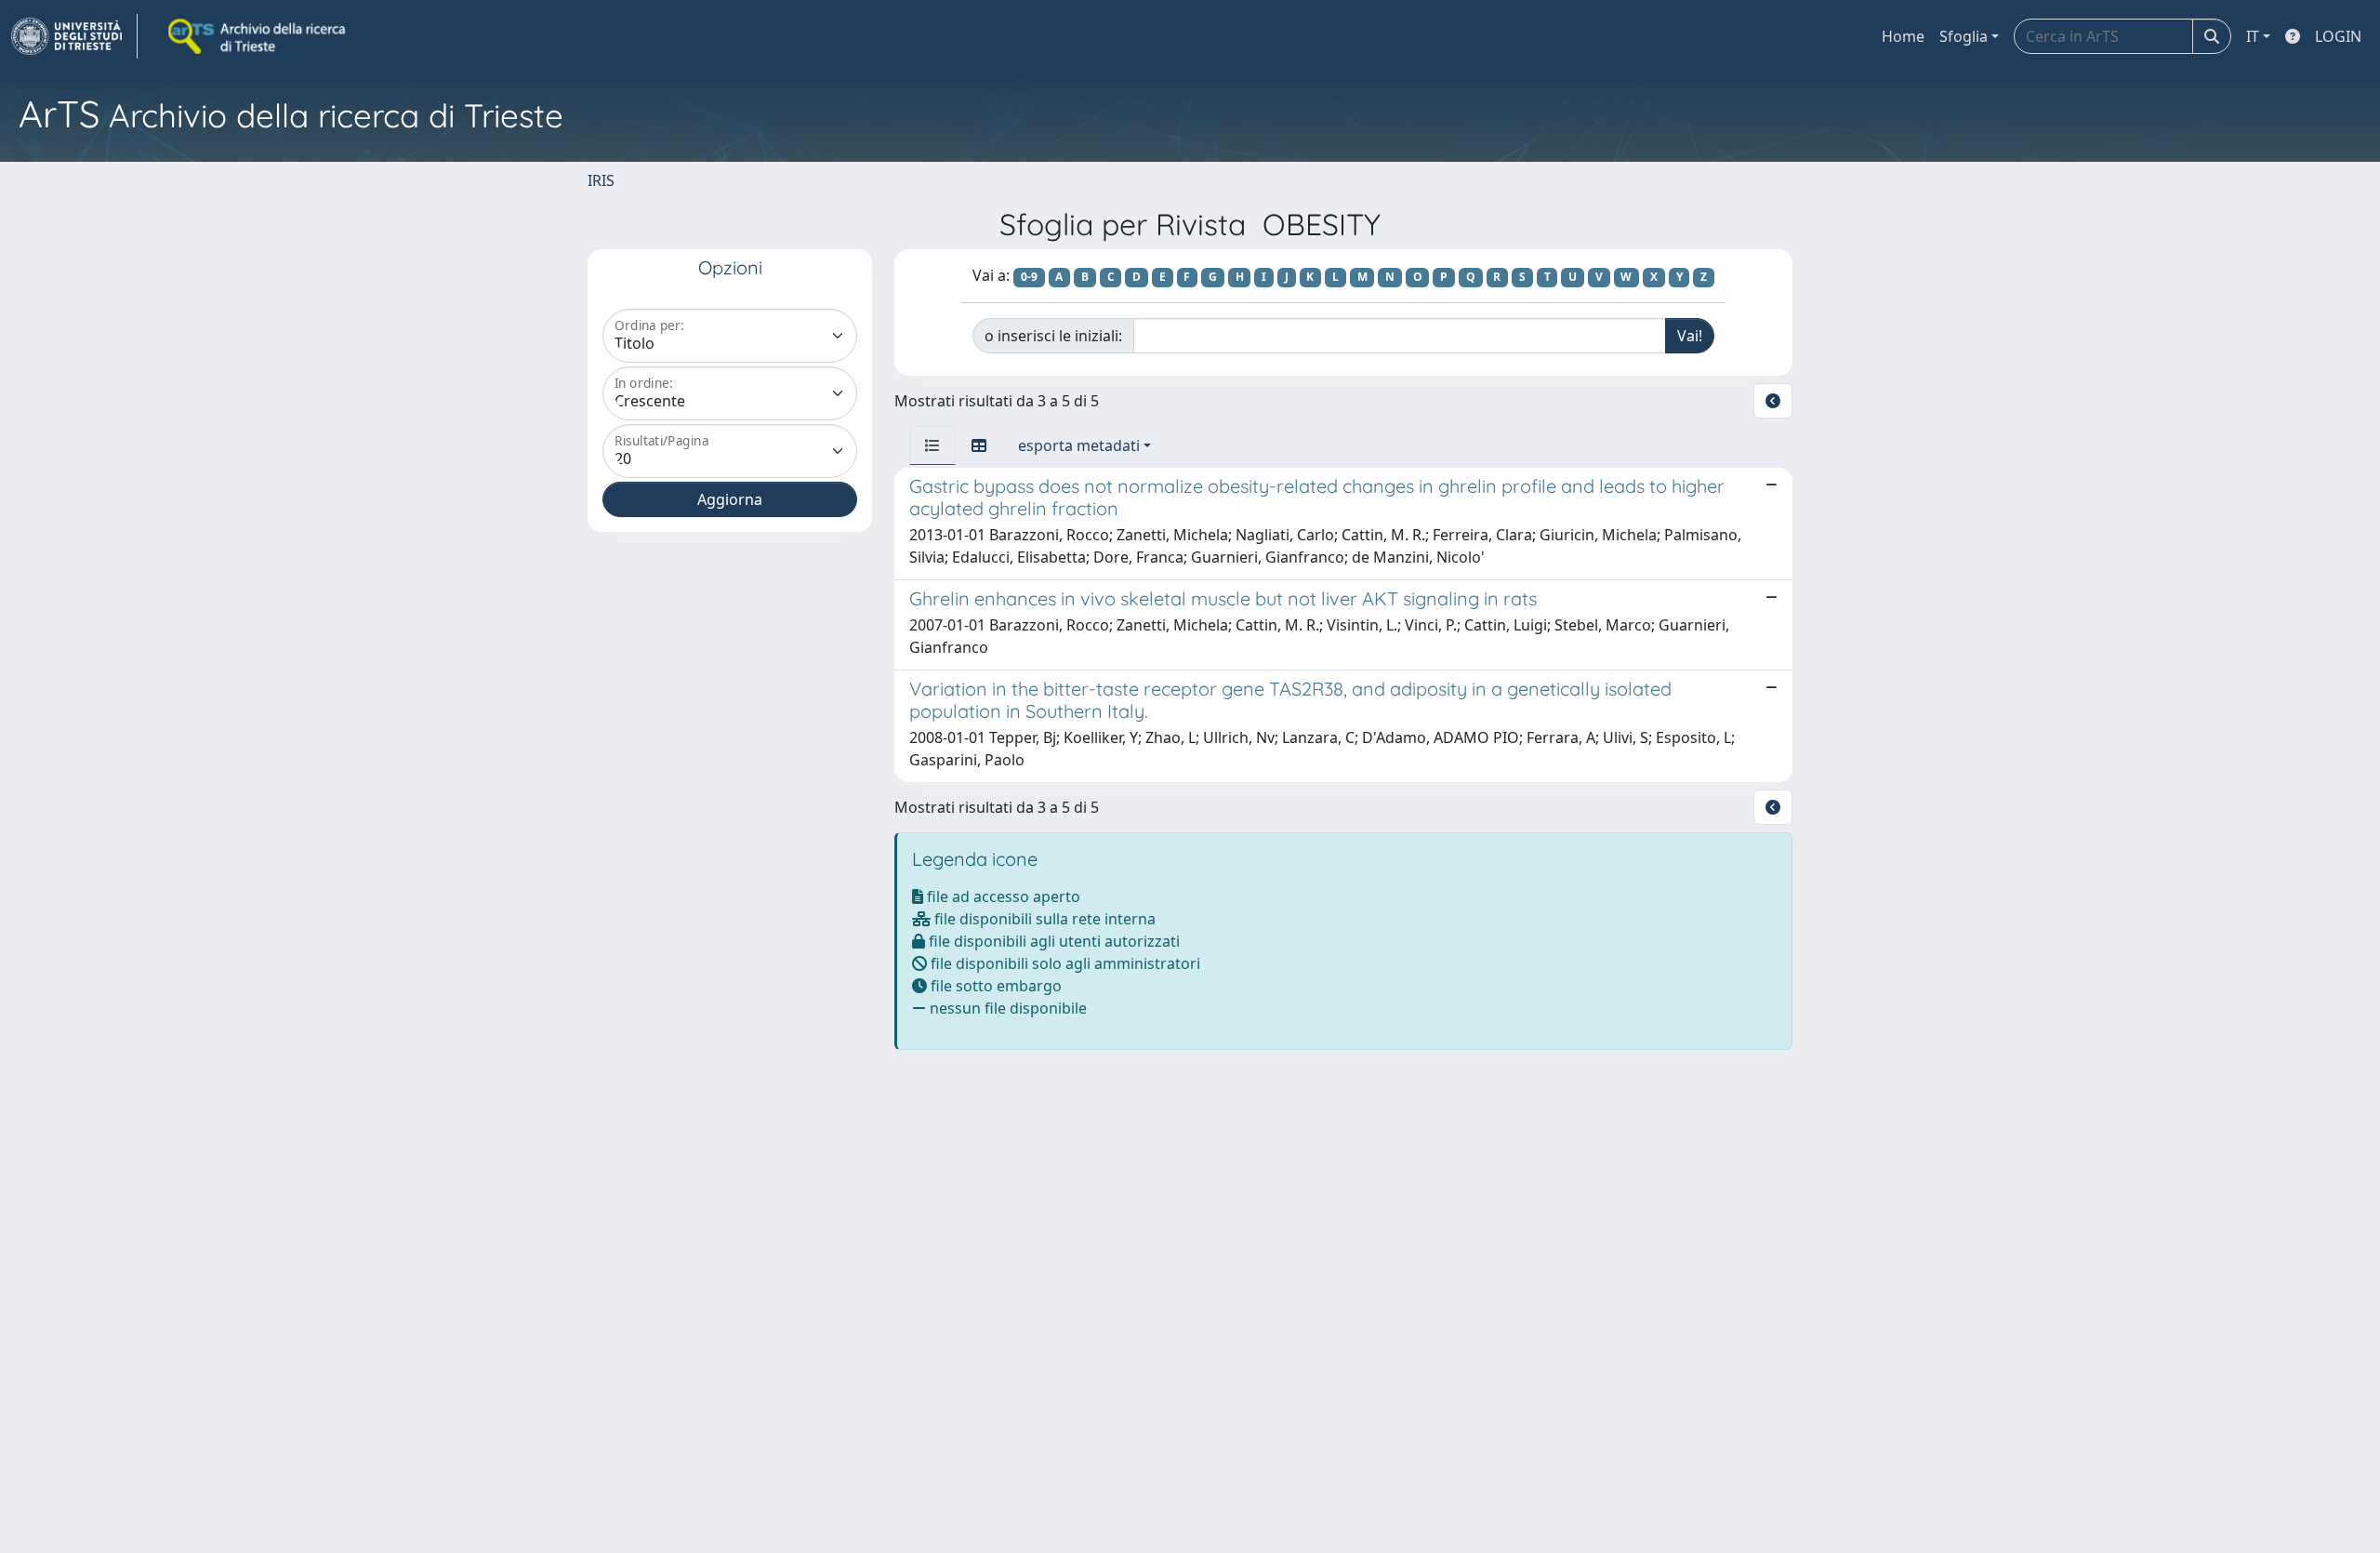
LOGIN (2338, 36)
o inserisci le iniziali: (1053, 336)
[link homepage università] (258, 36)
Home (1903, 36)
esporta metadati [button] (1079, 445)
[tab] (932, 445)
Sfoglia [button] (1963, 36)
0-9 (1029, 277)
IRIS (601, 180)
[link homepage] (74, 36)
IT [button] (2253, 36)
